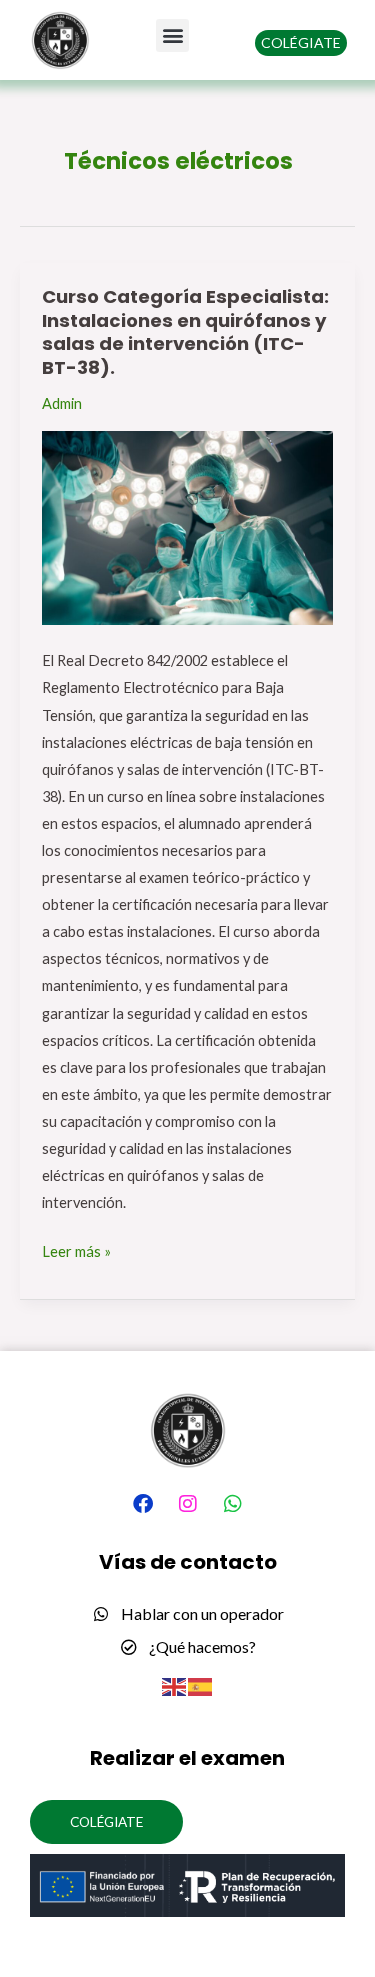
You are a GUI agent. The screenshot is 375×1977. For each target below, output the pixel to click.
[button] (172, 35)
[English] (175, 1685)
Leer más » (76, 1249)
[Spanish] (201, 1685)
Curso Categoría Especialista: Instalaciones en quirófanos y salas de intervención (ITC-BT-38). (185, 332)
